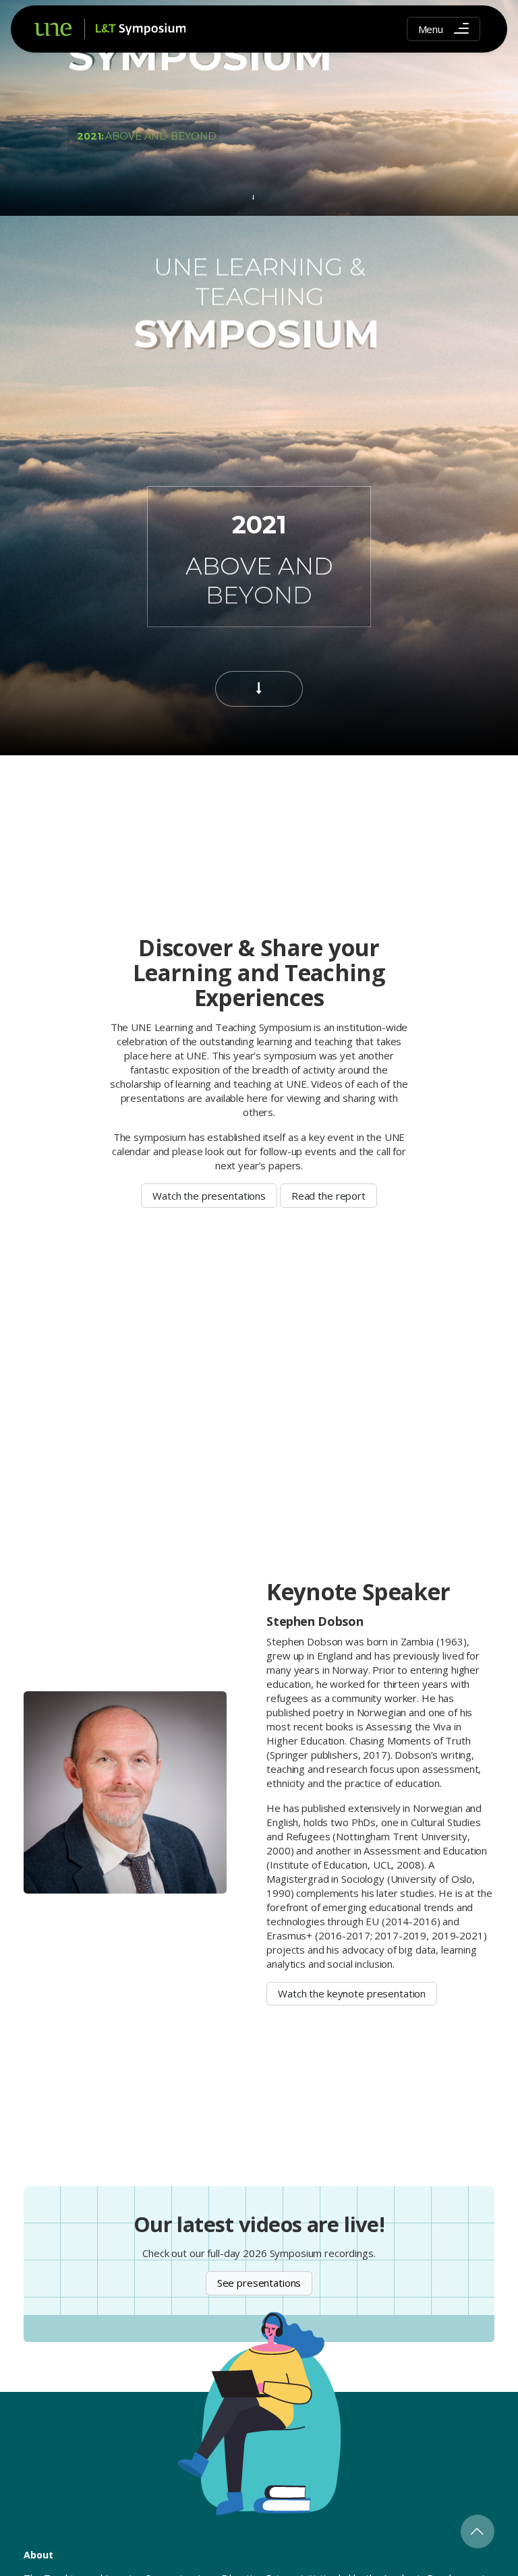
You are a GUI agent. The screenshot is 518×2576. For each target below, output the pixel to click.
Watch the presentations (209, 1196)
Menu (431, 29)
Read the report (328, 1196)
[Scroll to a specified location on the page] (253, 197)
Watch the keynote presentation (352, 1993)
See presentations (259, 2283)
